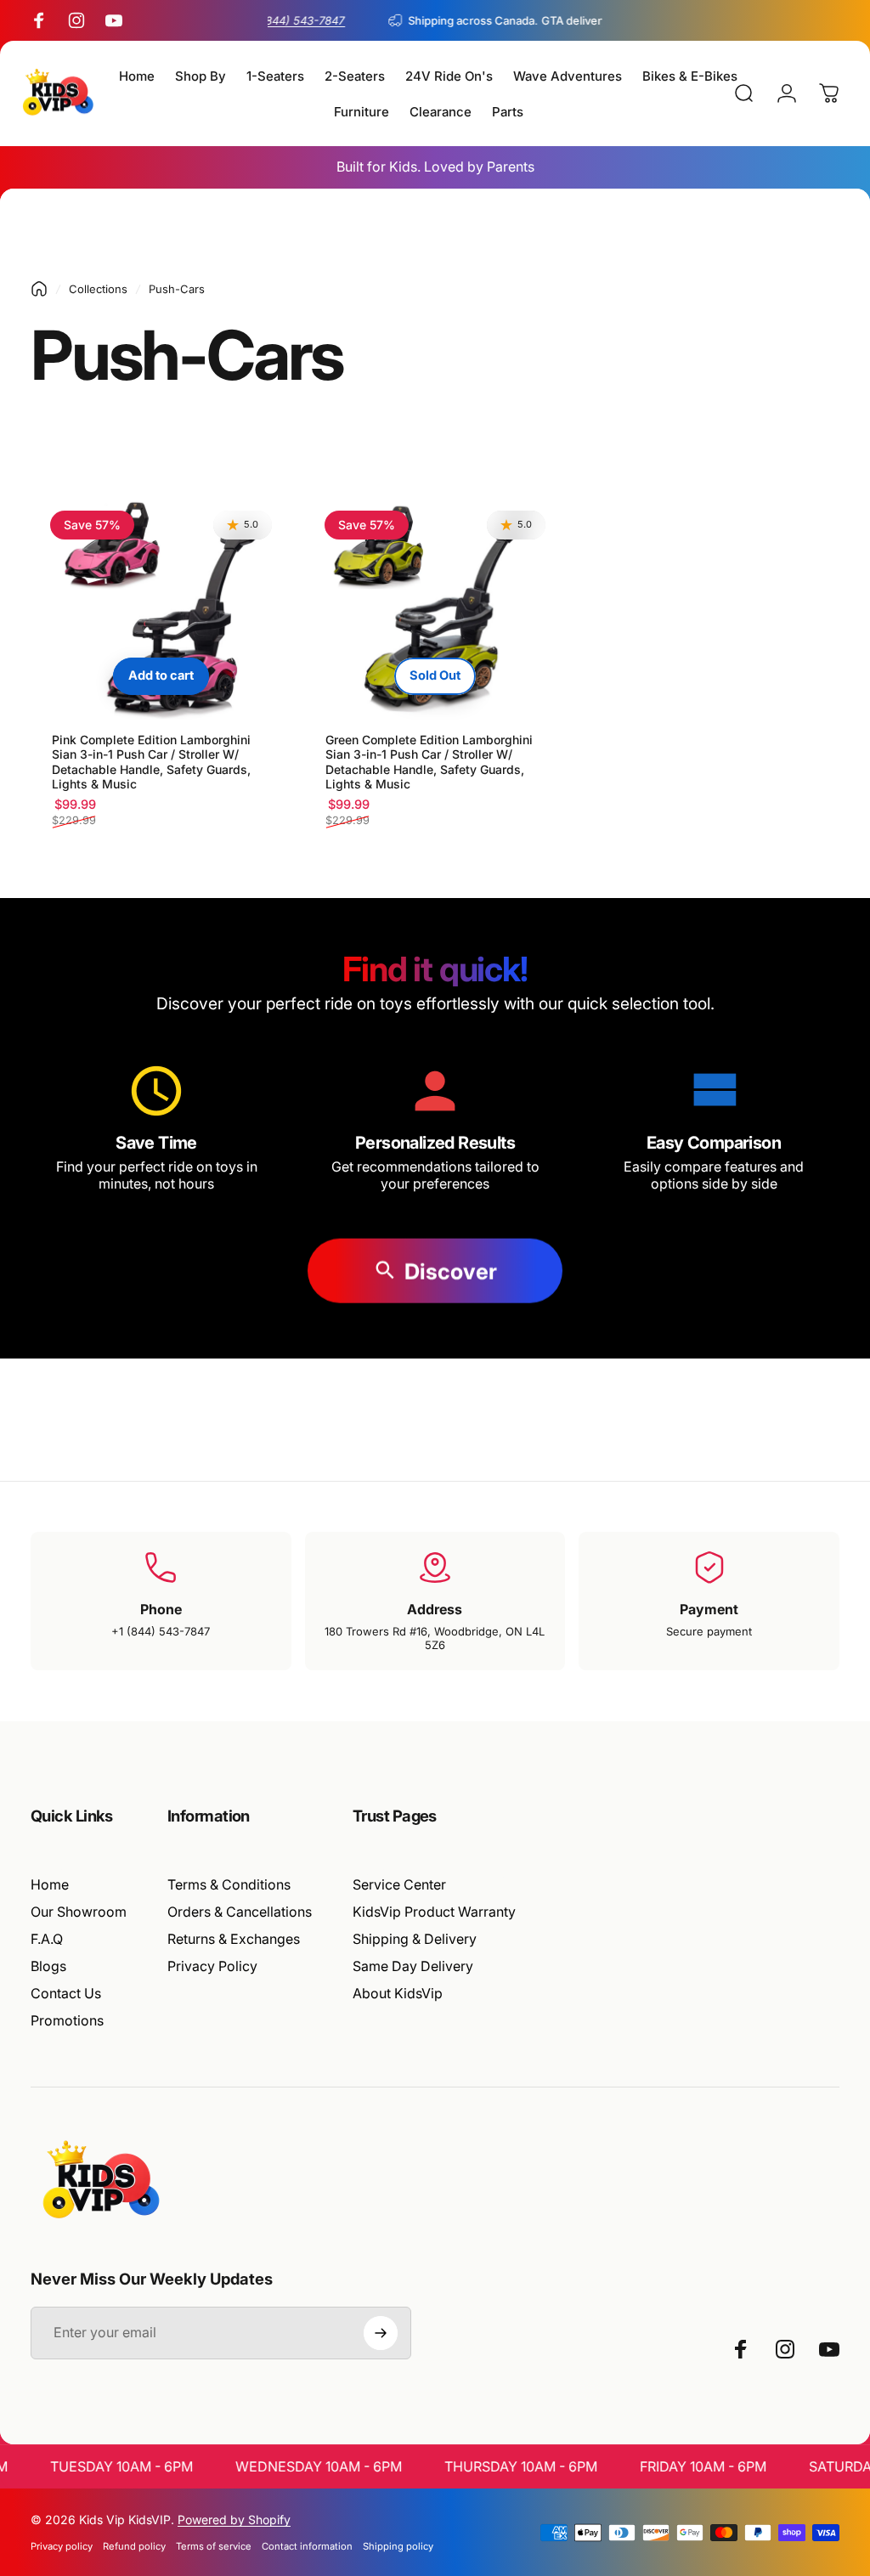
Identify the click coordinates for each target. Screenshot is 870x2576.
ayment (713, 1609)
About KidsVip (398, 1993)
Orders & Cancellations (240, 1912)
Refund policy (134, 2546)
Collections (98, 289)
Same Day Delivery (413, 1966)
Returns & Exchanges (234, 1939)
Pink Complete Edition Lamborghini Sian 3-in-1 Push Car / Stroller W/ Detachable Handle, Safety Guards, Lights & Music (151, 762)
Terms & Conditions (229, 1884)
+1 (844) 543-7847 (161, 1631)
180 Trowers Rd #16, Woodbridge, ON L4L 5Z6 (435, 1638)
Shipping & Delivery (415, 1939)
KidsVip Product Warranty (434, 1912)
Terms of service (214, 2546)
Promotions (67, 2020)
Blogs (48, 1966)
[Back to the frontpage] (39, 289)
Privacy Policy (212, 1966)
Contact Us (66, 1993)
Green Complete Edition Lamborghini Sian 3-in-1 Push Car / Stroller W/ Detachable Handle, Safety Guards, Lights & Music (429, 762)
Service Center (399, 1884)
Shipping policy (398, 2546)
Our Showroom (79, 1912)
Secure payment (709, 1631)
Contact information (307, 2546)
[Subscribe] (381, 2333)
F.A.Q (47, 1939)
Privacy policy (62, 2546)
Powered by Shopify (234, 2520)
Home (50, 1884)
